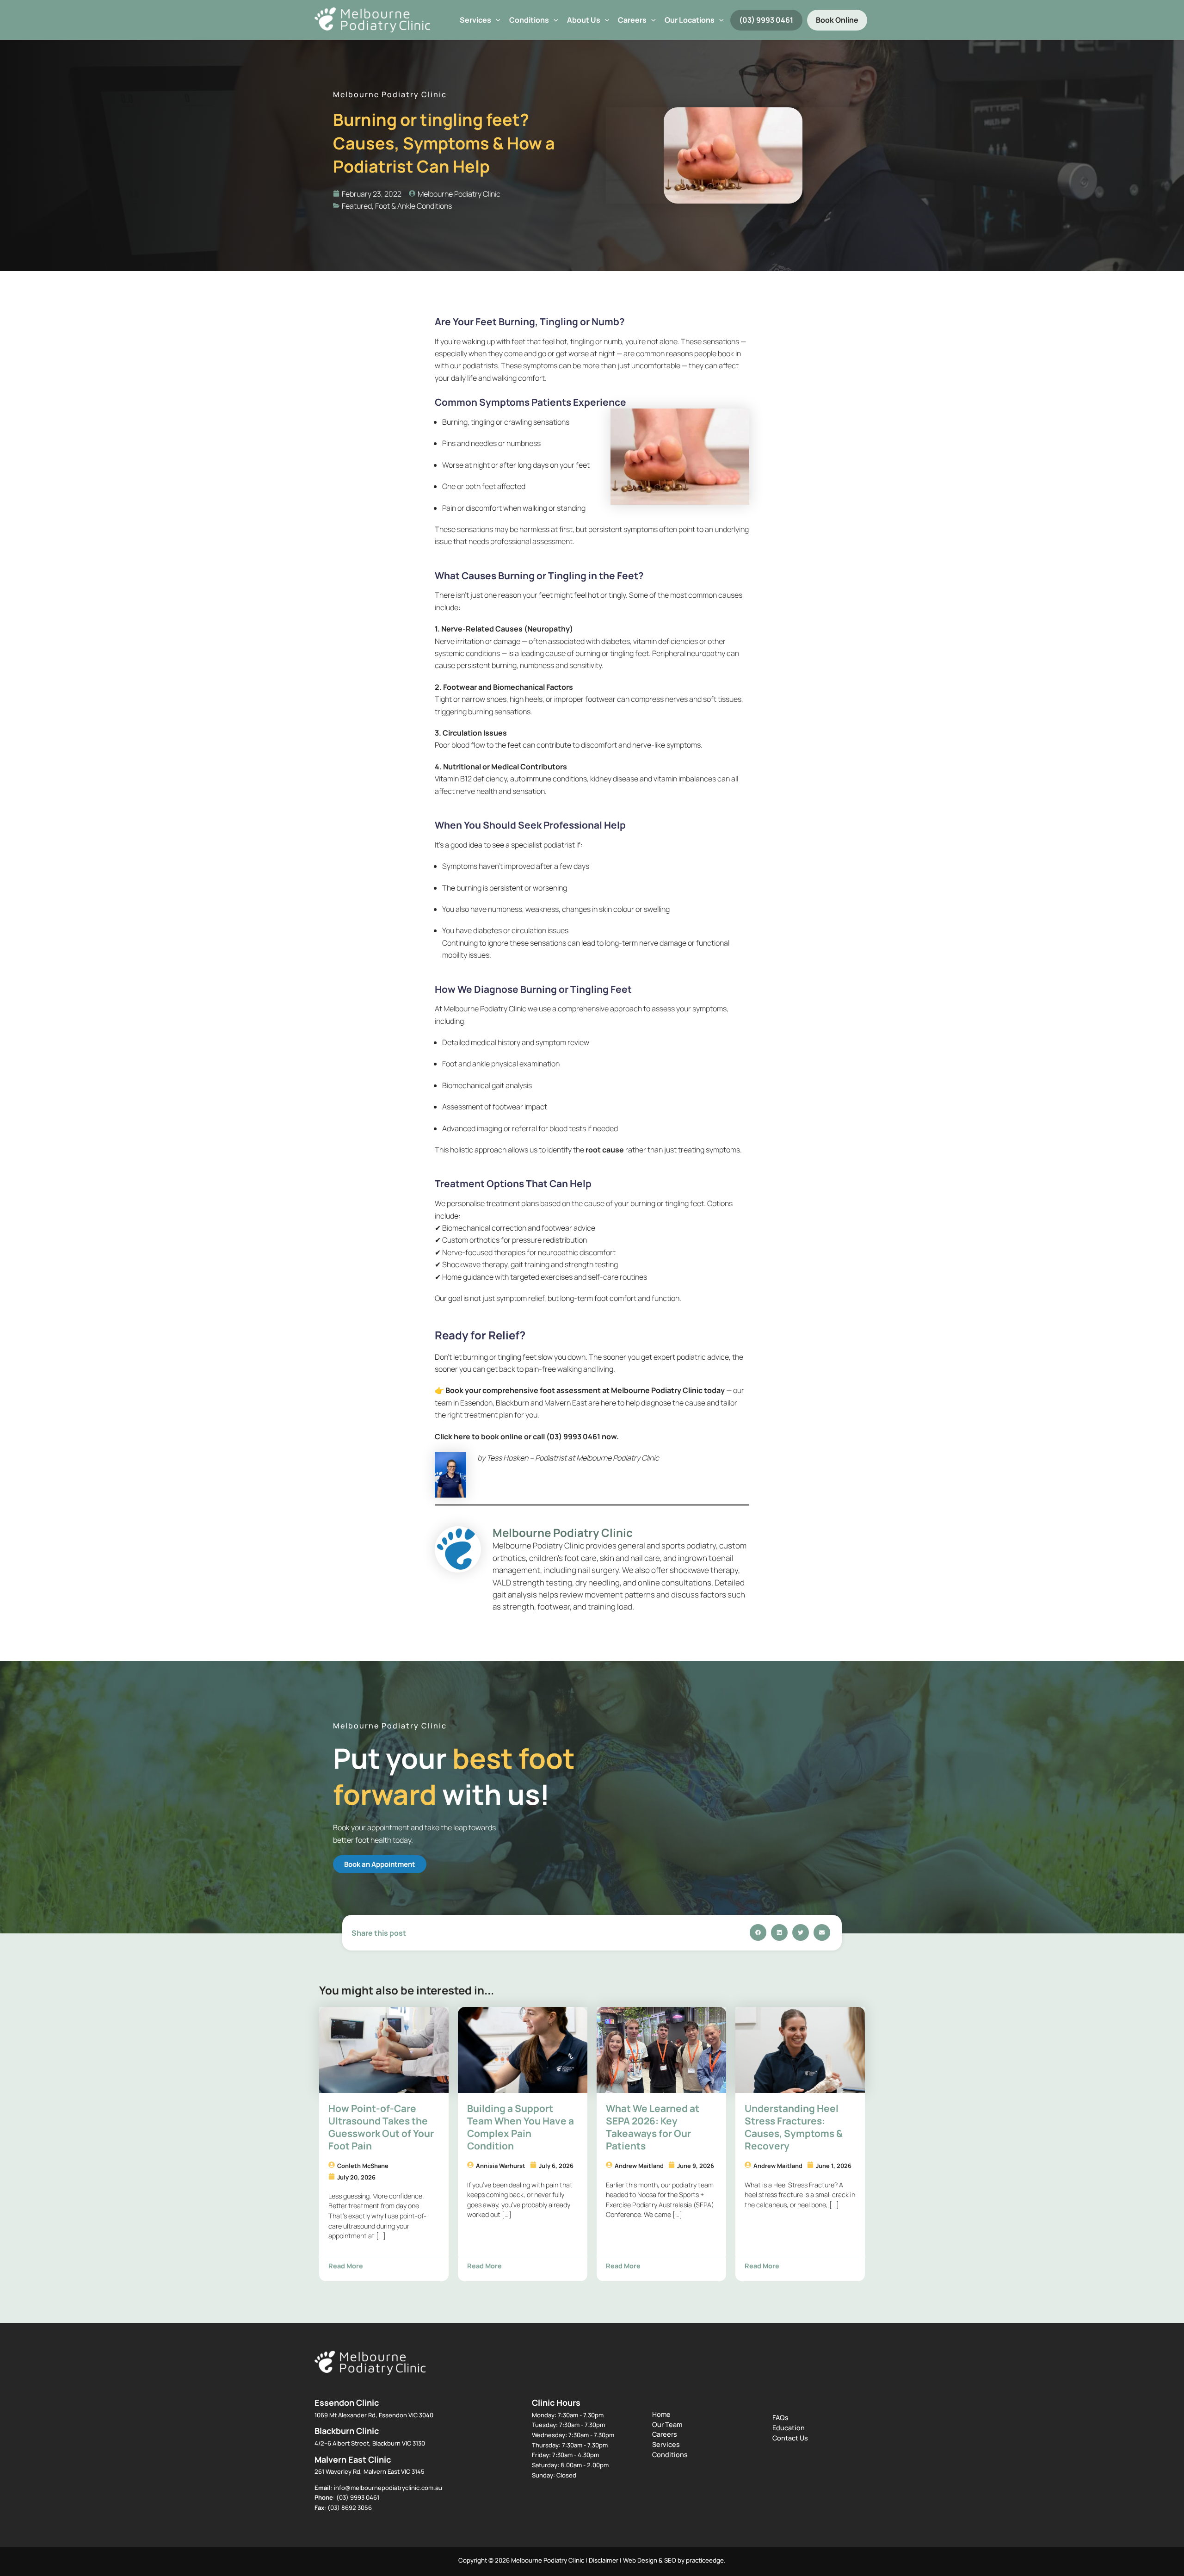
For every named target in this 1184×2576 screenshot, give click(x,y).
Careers (665, 2434)
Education (789, 2428)
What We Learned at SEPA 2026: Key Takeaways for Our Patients (653, 2127)
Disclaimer (604, 2560)
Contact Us (790, 2438)
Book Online (837, 20)
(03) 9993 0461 (766, 20)
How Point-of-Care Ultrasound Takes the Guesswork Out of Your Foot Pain (381, 2127)
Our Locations (690, 20)
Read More (346, 2266)
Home (661, 2414)
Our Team (667, 2424)
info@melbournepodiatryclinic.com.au (388, 2488)
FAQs (780, 2418)
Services (475, 20)
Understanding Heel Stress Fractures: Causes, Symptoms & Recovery (794, 2127)
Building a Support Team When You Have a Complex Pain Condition (521, 2127)
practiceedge (705, 2560)
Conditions (529, 20)
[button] (496, 20)
